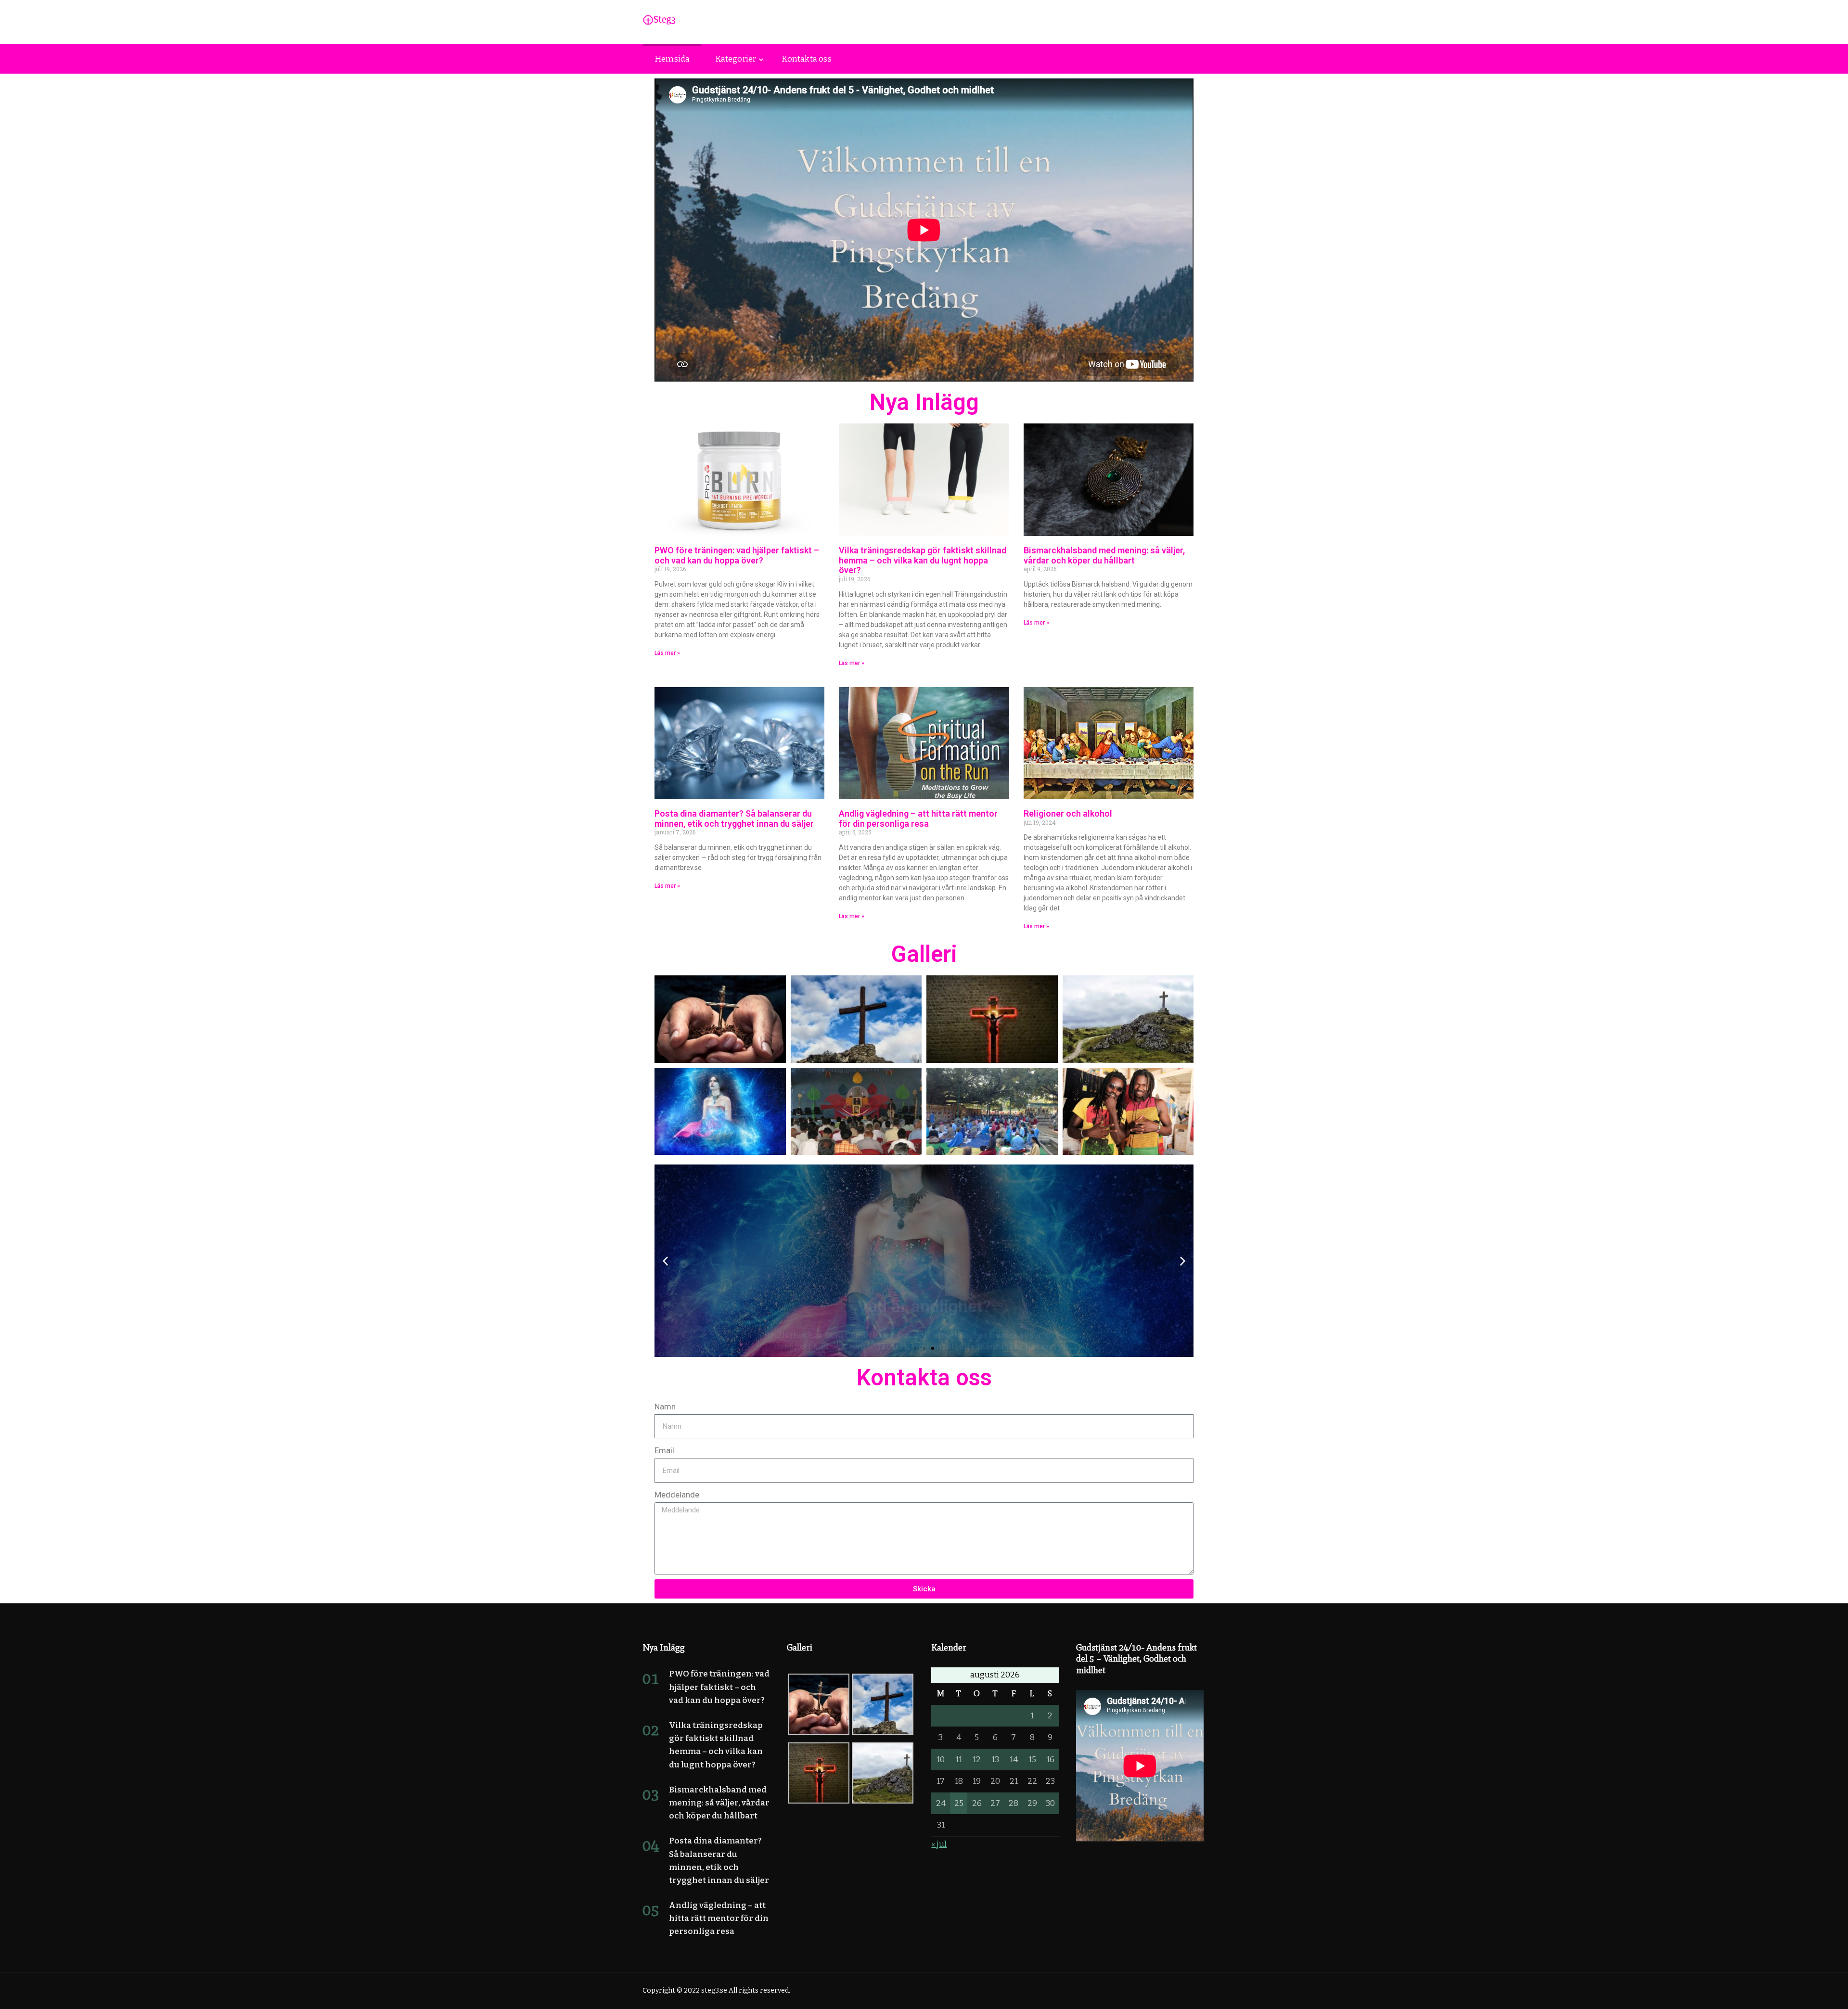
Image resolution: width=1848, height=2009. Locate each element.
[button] (665, 1261)
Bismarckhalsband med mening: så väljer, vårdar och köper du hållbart (1104, 555)
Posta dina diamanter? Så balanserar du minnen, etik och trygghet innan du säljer (734, 819)
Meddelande (677, 1495)
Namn (665, 1407)
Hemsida (672, 59)
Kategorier (736, 59)
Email (664, 1450)
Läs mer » (667, 653)
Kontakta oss (806, 59)
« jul (939, 1844)
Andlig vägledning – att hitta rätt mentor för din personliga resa (918, 819)
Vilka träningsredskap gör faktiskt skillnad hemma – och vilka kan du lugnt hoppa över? (923, 560)
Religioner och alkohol (1068, 813)
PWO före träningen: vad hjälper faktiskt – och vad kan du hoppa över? (737, 555)
